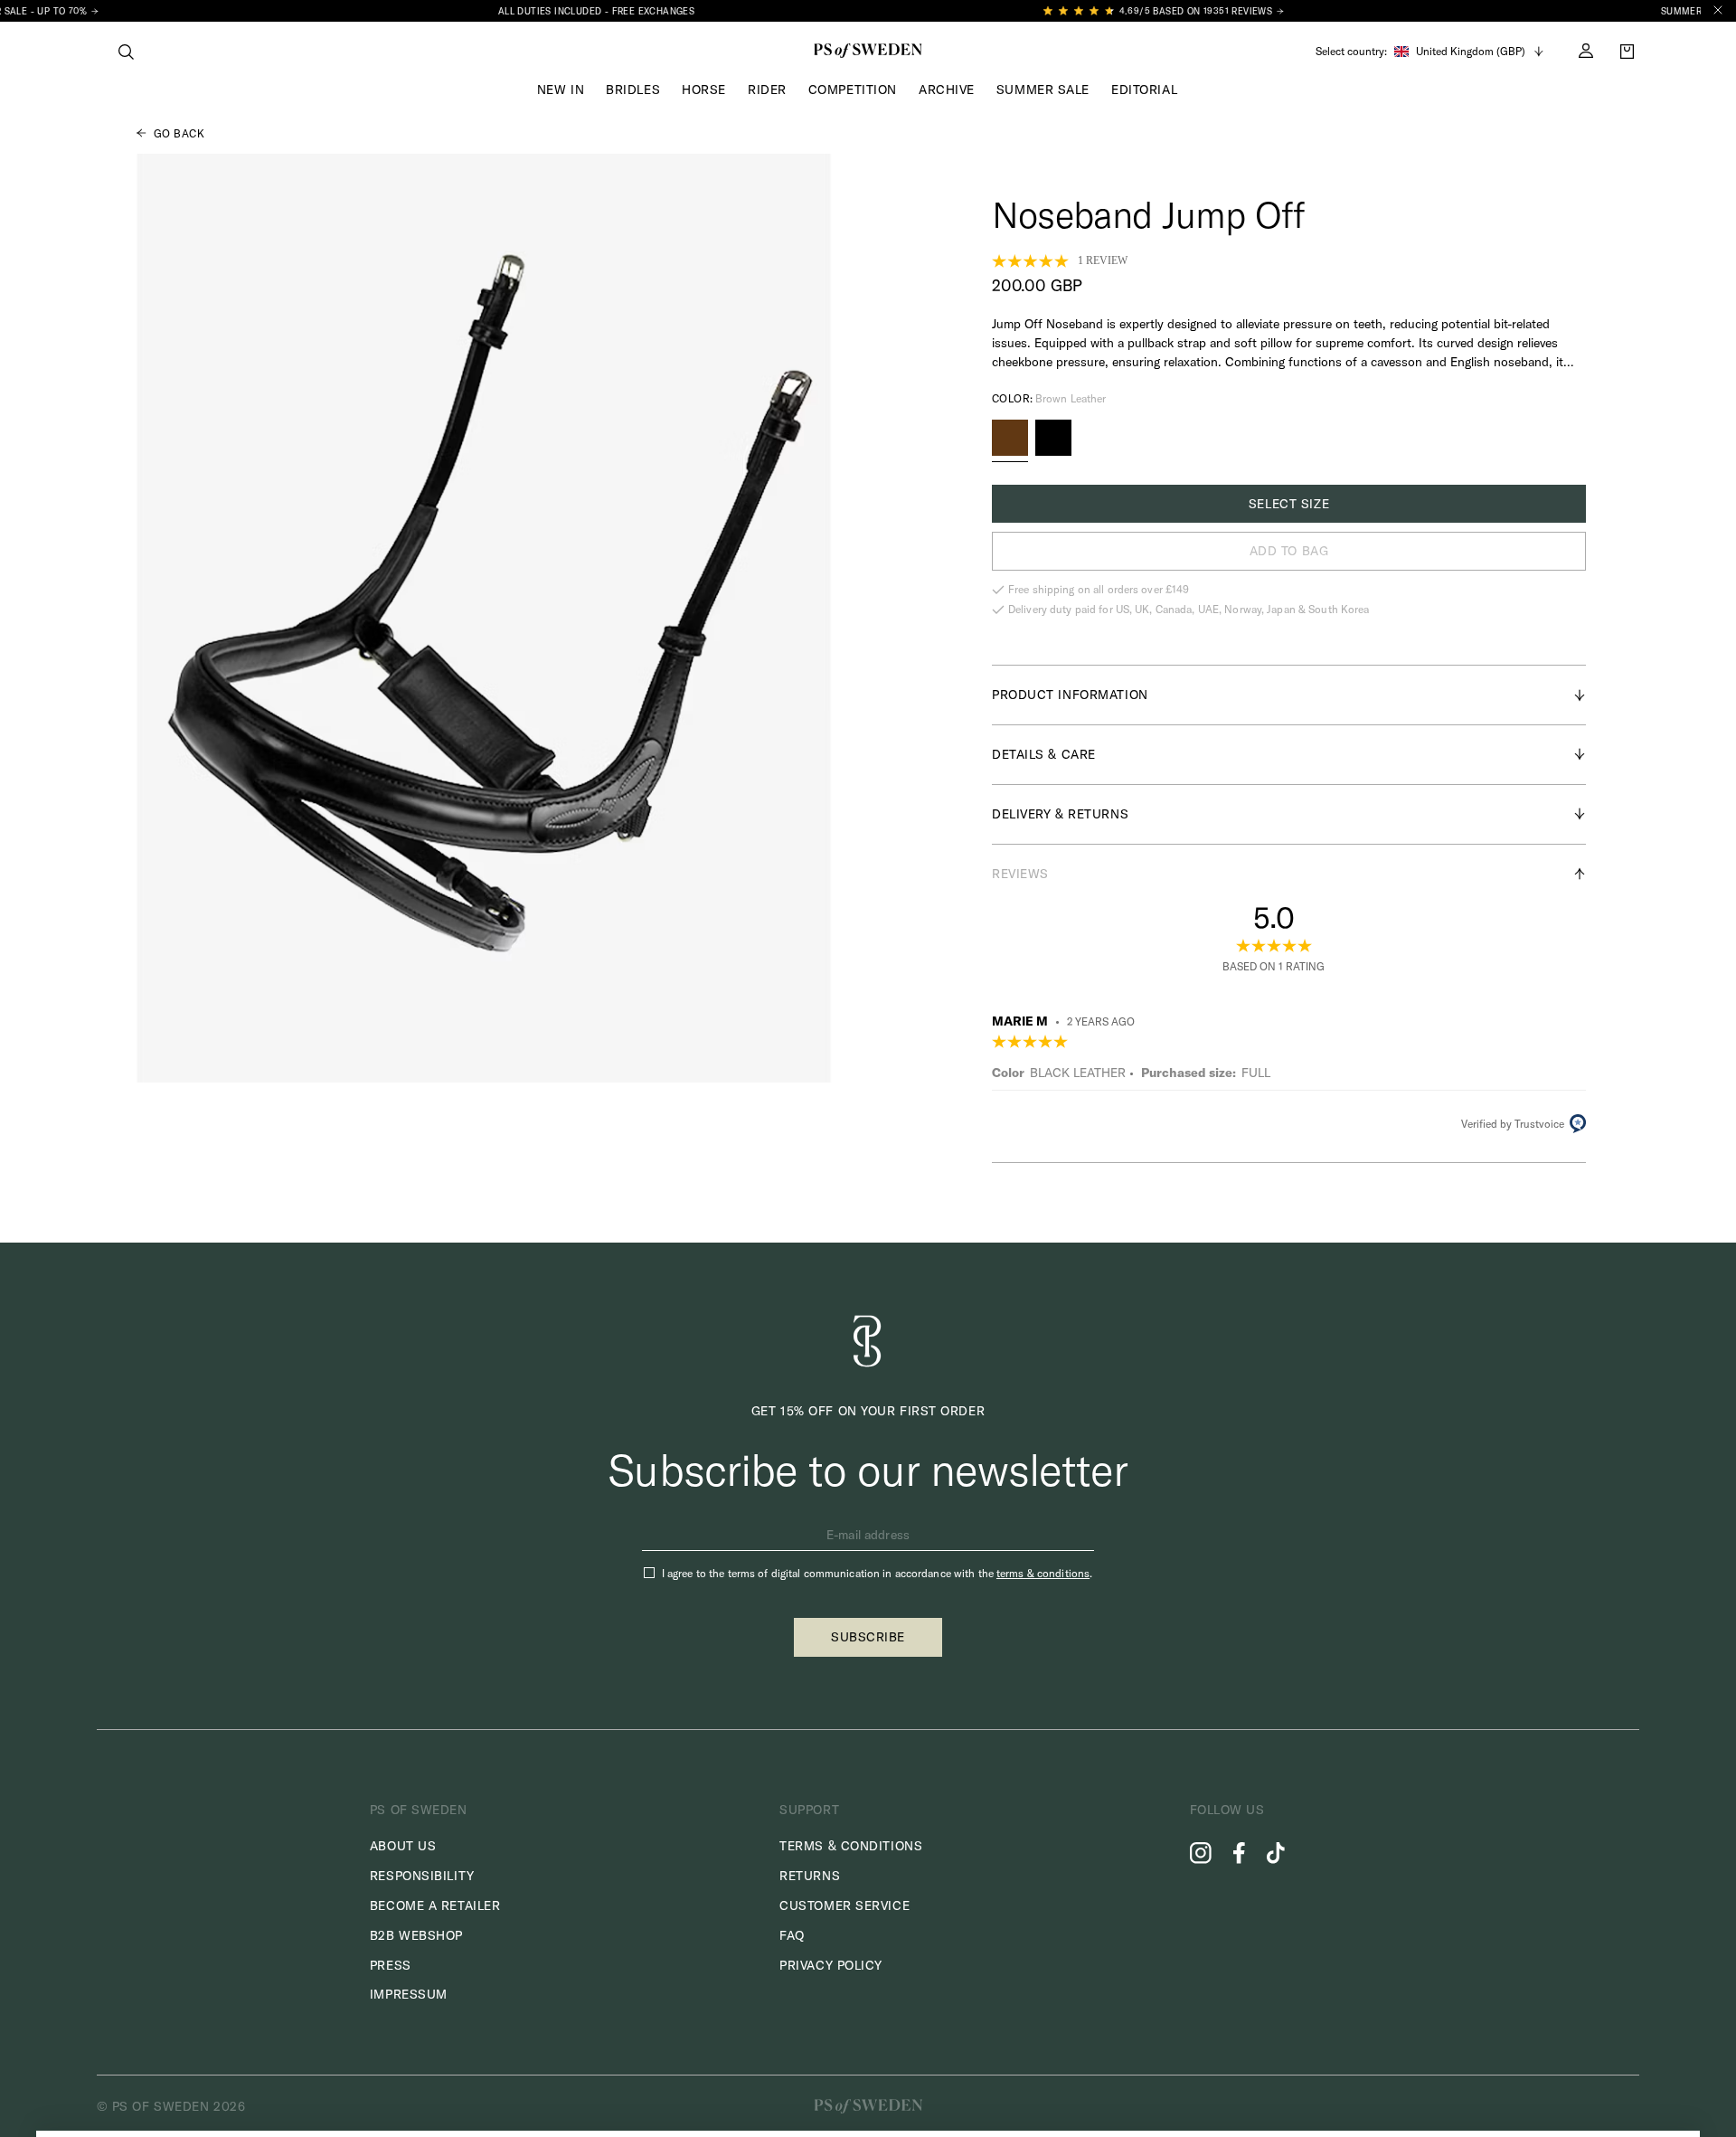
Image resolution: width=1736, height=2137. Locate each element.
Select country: (1351, 52)
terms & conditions (1043, 1573)
